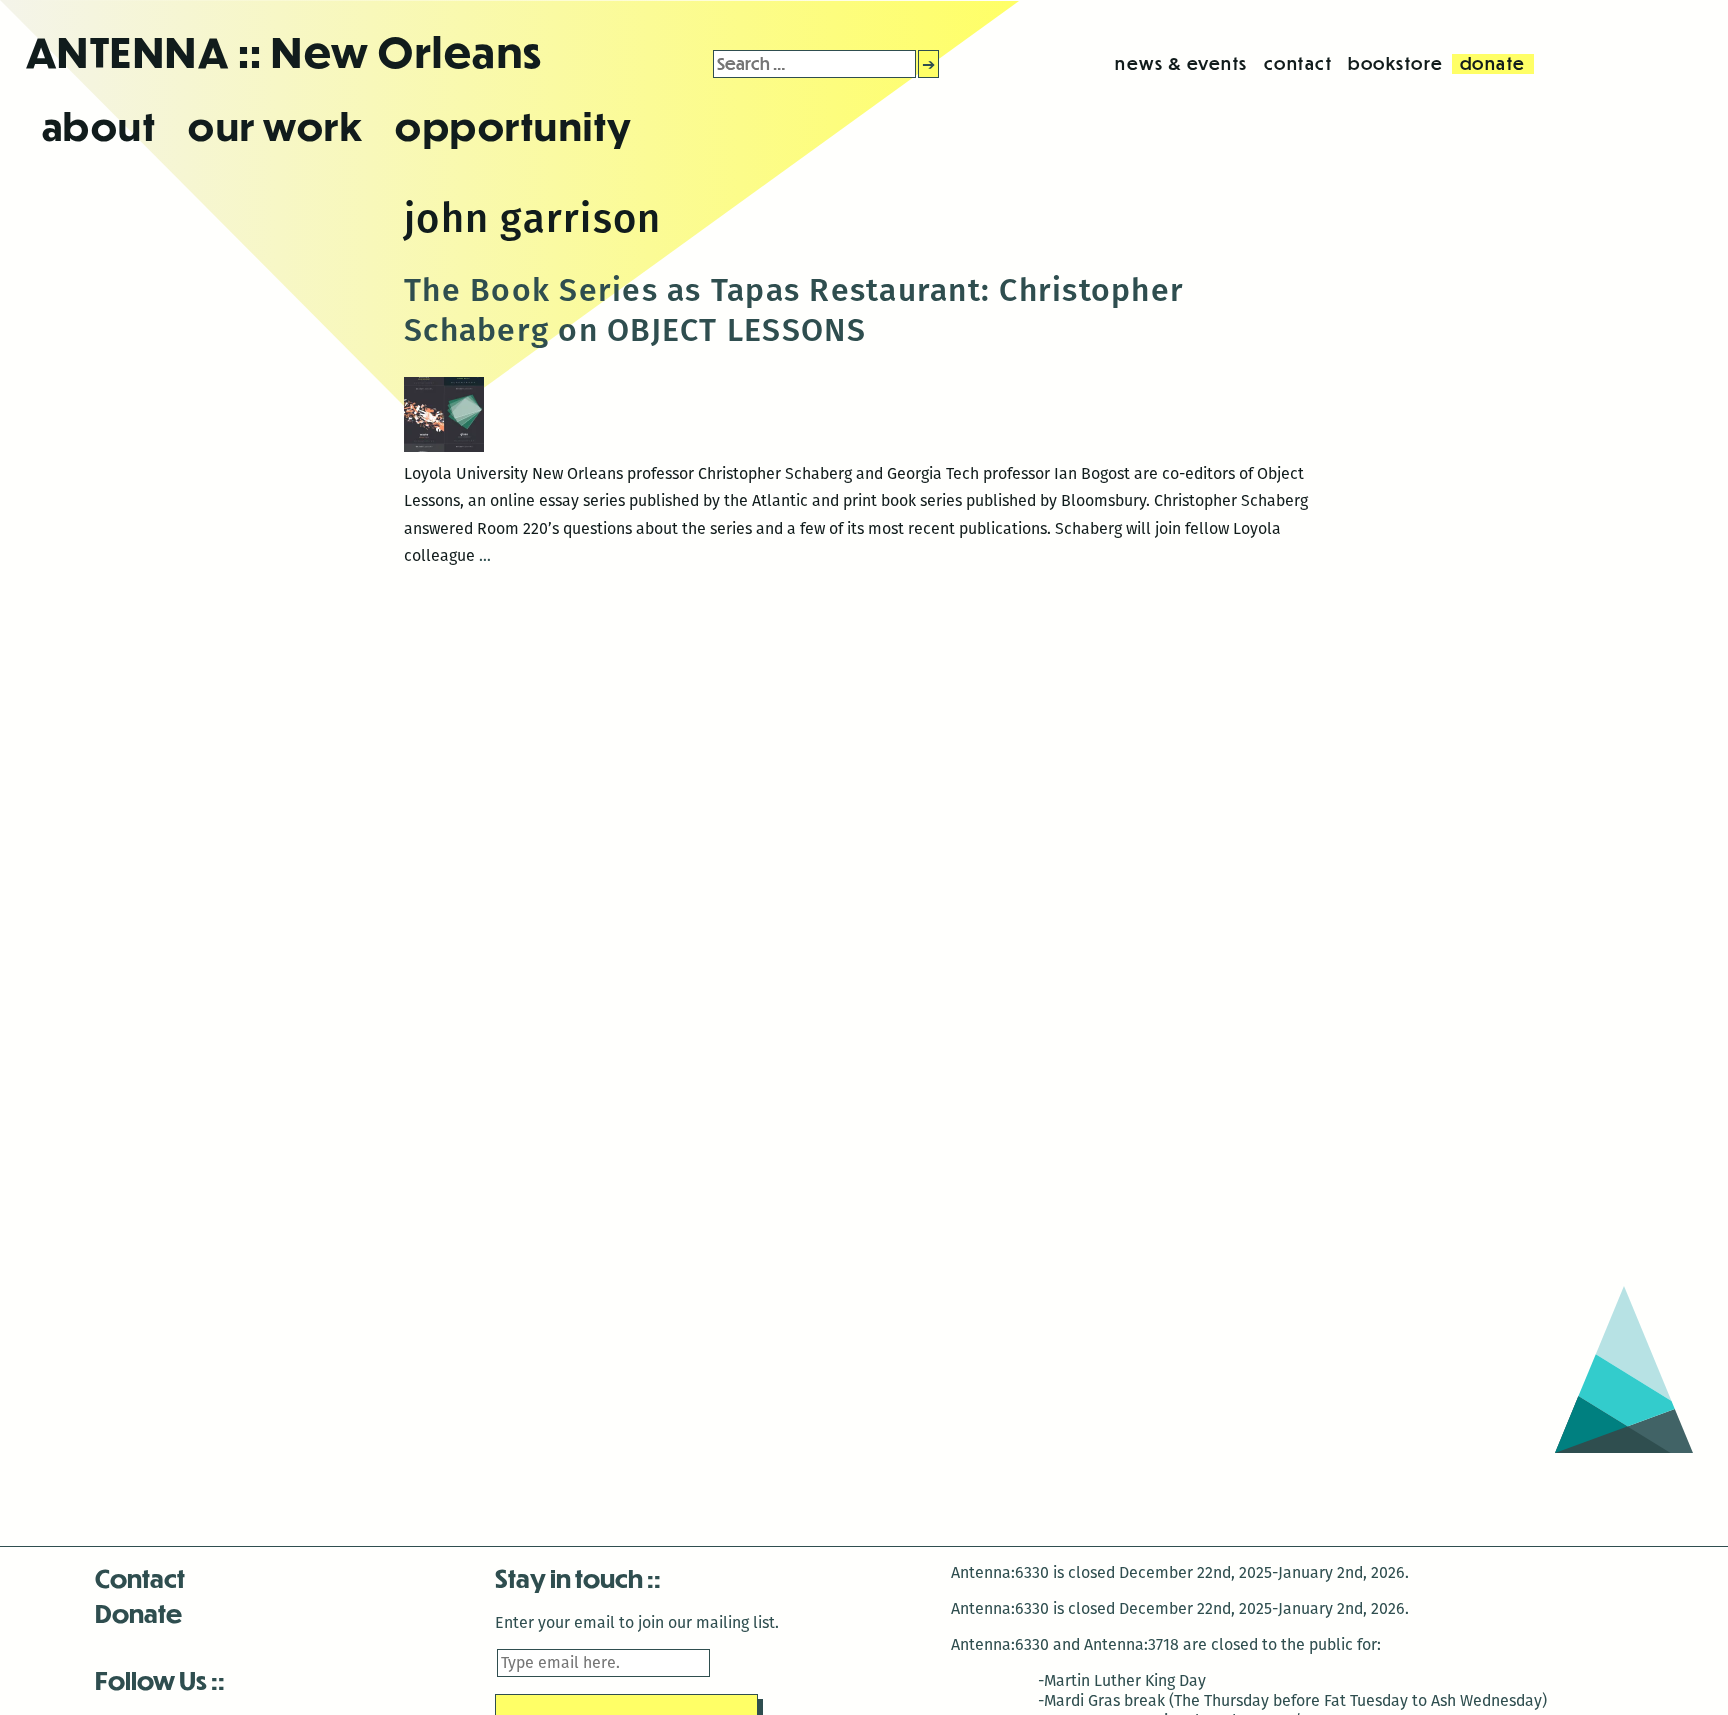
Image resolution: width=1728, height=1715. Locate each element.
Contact (140, 1577)
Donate (138, 1612)
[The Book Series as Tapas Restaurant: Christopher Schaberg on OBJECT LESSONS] (444, 446)
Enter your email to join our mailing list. (637, 1622)
